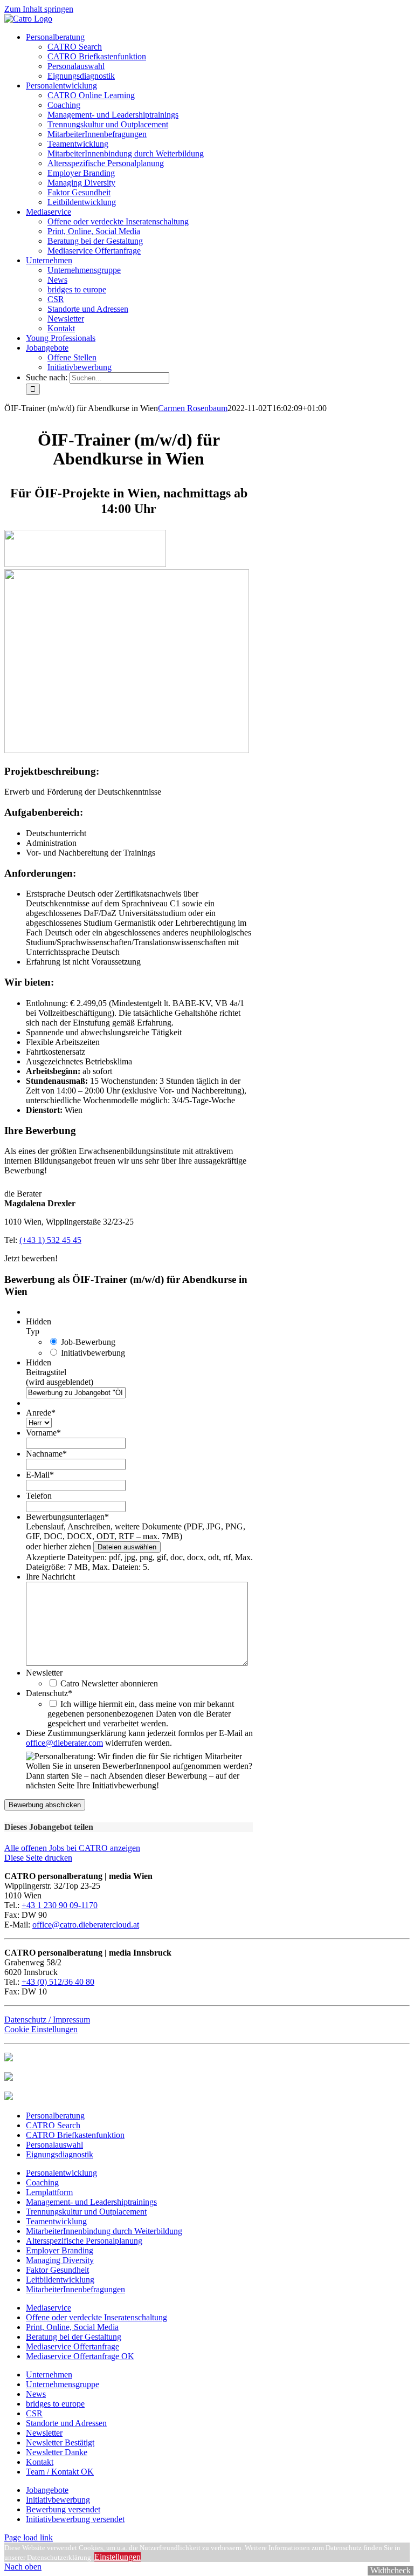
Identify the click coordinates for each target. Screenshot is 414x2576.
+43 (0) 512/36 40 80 (58, 1982)
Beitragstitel (46, 1372)
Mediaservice (49, 2308)
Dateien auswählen (127, 1547)
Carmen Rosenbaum (193, 408)
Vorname (43, 1433)
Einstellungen (118, 2557)
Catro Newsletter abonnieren (109, 1683)
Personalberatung (55, 2116)
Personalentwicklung (61, 2173)
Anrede (41, 1413)
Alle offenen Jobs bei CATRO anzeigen (72, 1848)
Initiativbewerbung (93, 1353)
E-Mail (40, 1475)
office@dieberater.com (64, 1743)
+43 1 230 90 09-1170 (60, 1905)
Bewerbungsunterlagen (67, 1517)
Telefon (39, 1496)
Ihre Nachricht (50, 1577)
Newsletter (44, 1673)
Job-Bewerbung (88, 1342)
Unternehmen (49, 2375)
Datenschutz (49, 1693)
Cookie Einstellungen (41, 2029)
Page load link (29, 2537)
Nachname (46, 1454)
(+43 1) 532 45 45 (50, 1240)
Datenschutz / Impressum (47, 2020)
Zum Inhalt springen (39, 9)
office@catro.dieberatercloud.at (86, 1925)
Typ (33, 1331)
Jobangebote (47, 2490)
